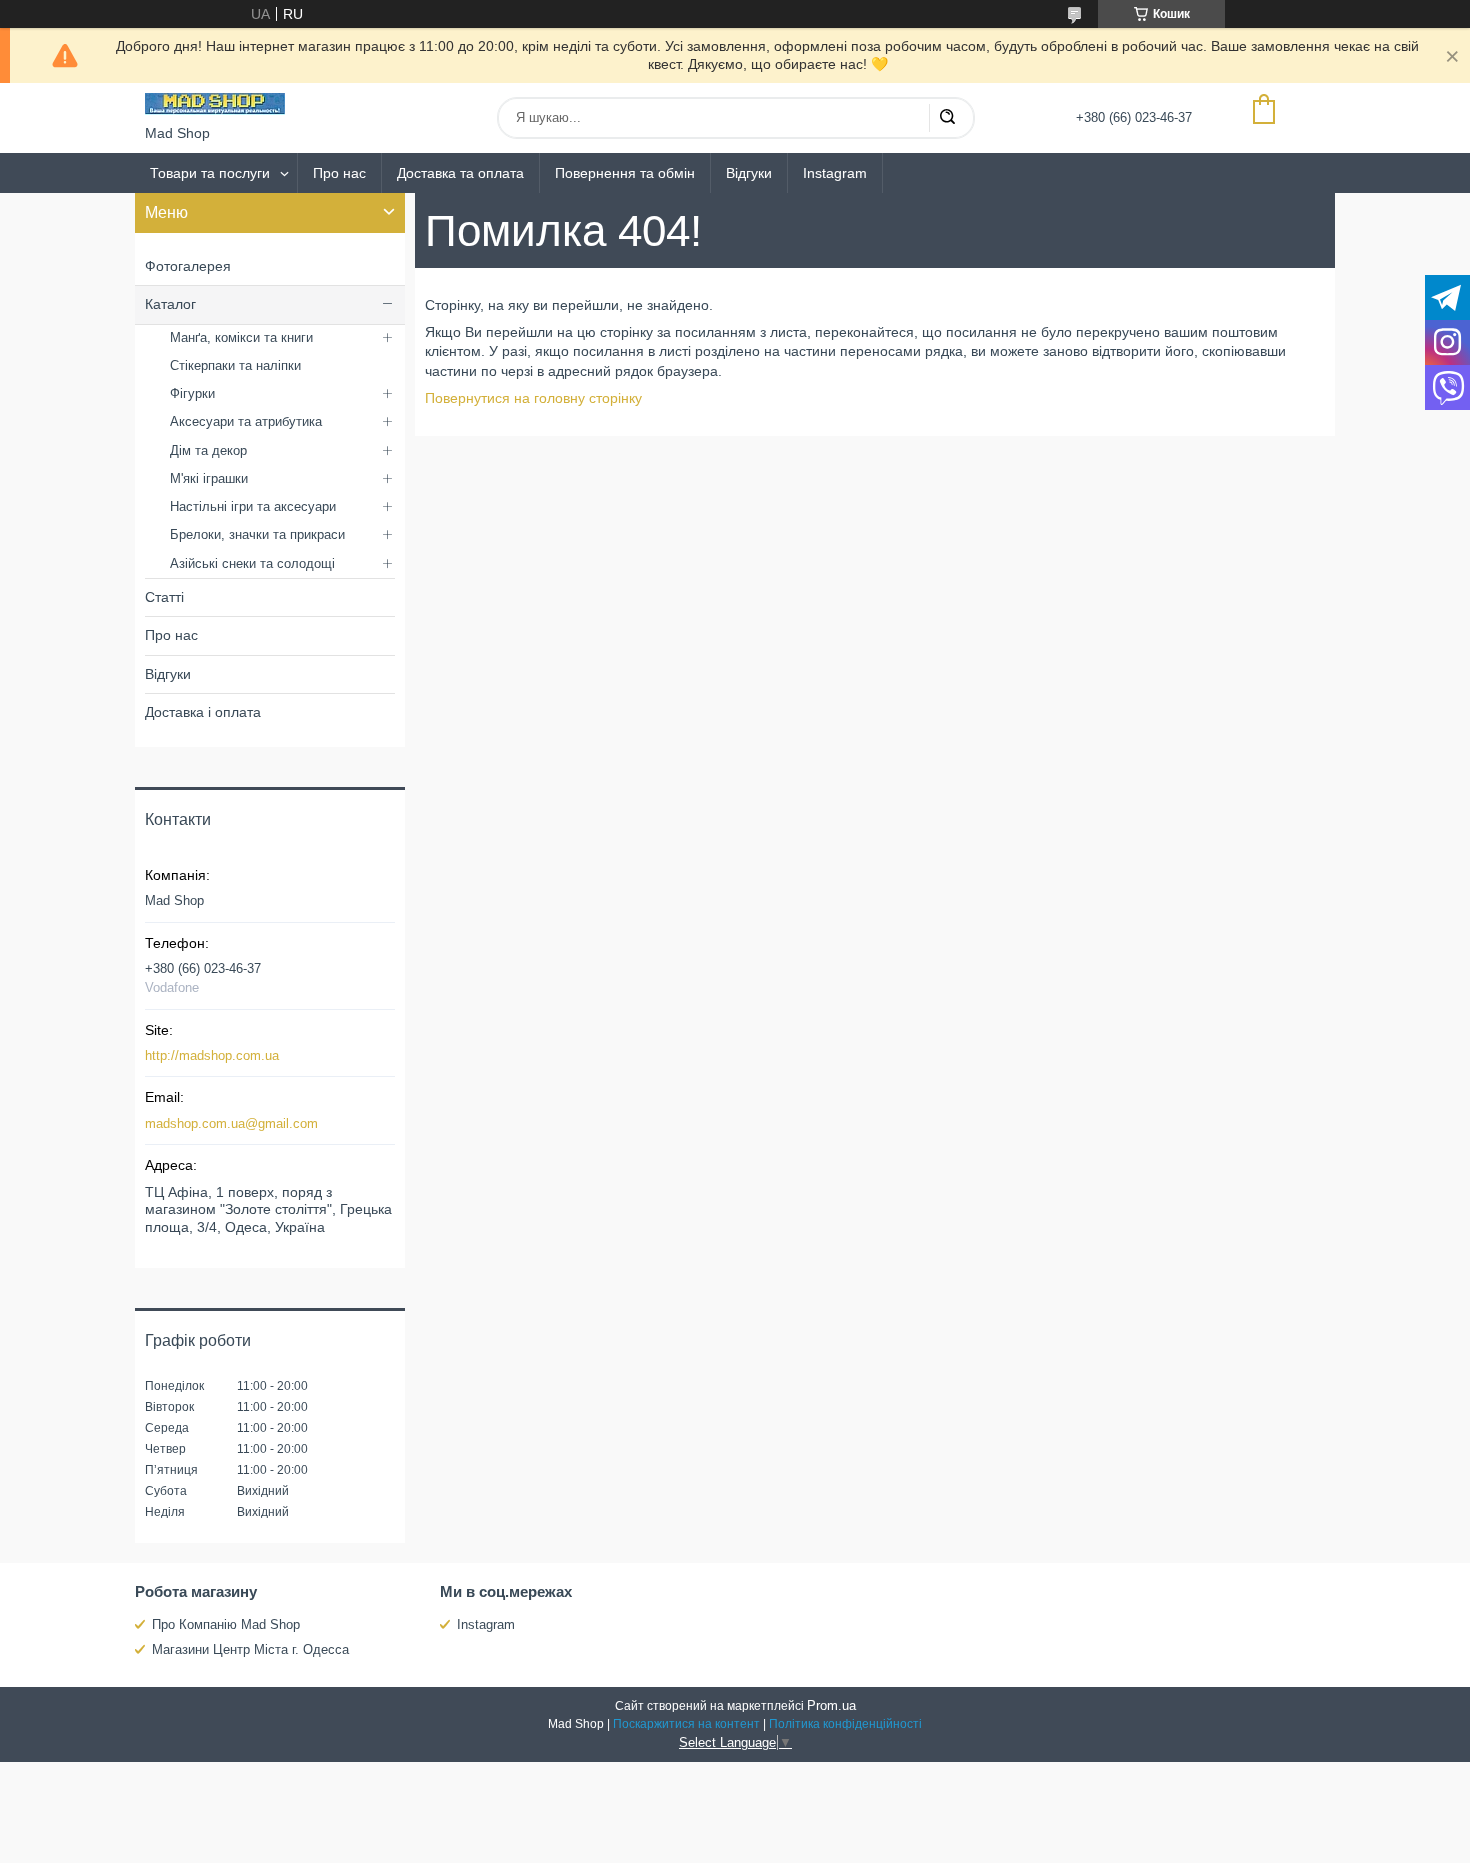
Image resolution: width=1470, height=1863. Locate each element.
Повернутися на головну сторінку (533, 398)
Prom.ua (831, 1705)
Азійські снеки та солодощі (252, 563)
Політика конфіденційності (845, 1724)
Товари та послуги (210, 173)
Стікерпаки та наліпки (235, 365)
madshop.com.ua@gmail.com (231, 1123)
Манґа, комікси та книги (241, 337)
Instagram (835, 173)
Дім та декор (208, 450)
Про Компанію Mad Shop (226, 1624)
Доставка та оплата (460, 173)
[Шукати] (947, 118)
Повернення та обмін (625, 173)
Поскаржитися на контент (686, 1724)
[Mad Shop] (215, 104)
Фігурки (192, 393)
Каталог (170, 304)
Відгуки (749, 173)
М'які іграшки (209, 478)
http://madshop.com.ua (212, 1055)
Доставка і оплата (203, 712)
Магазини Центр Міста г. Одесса (250, 1649)
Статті (164, 597)
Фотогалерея (188, 266)
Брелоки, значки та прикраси (257, 534)
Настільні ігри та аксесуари (253, 506)
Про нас (339, 173)
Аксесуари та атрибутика (246, 421)
